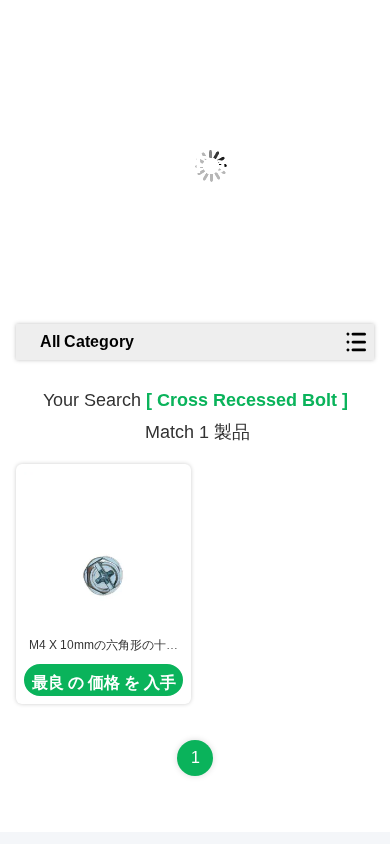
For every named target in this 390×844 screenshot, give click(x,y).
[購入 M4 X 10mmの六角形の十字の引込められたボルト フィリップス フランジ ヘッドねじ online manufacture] (103, 550)
